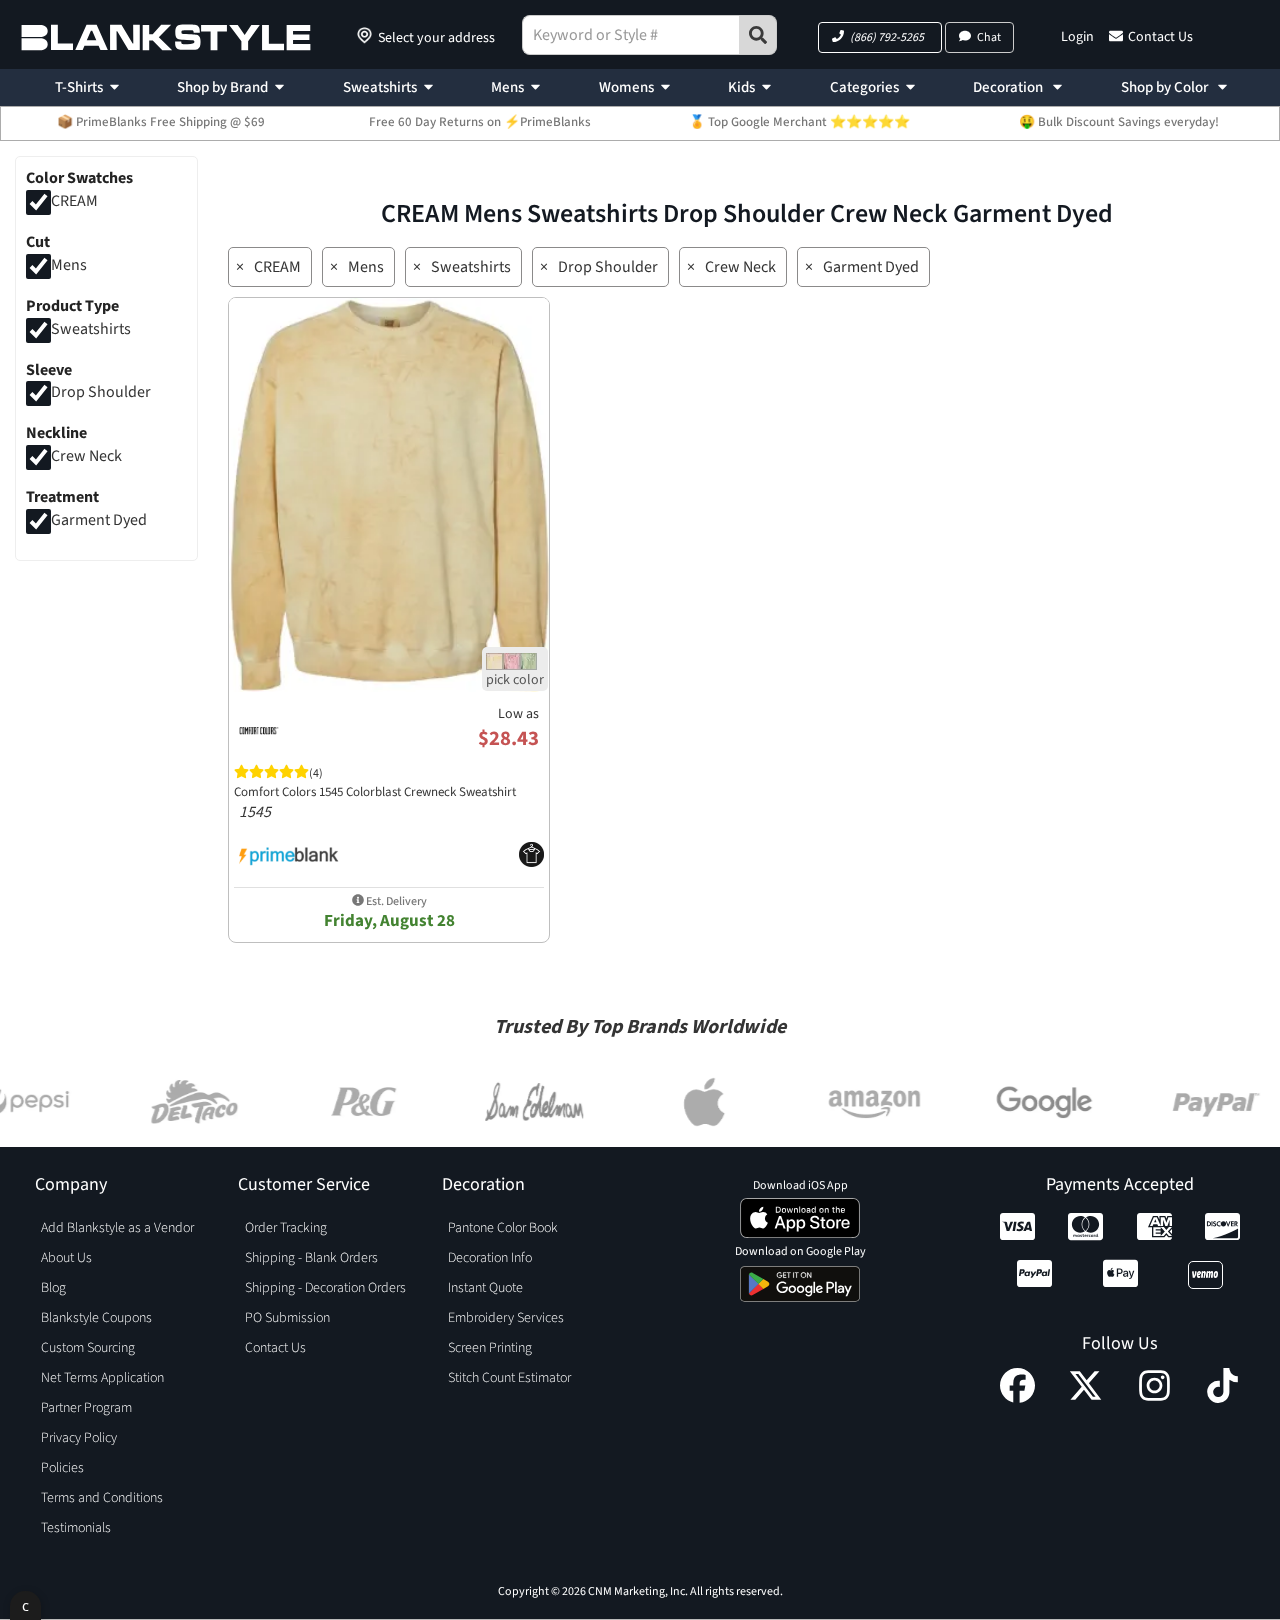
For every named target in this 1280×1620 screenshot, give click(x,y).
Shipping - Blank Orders (311, 1258)
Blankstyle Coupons (96, 1318)
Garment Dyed (99, 520)
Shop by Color (1166, 87)
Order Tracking (286, 1228)
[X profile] (1085, 1398)
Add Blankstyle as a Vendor (117, 1228)
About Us (66, 1258)
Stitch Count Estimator (509, 1378)
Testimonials (76, 1528)
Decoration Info (490, 1258)
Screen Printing (490, 1348)
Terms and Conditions (102, 1498)
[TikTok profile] (1222, 1398)
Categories (864, 87)
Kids (741, 87)
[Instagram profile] (1154, 1398)
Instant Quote (485, 1288)
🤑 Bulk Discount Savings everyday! (1119, 122)
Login (1077, 37)
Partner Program (86, 1408)
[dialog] (25, 1605)
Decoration (1009, 87)
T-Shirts (79, 87)
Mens (507, 87)
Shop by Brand (222, 87)
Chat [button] (989, 37)
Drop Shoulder (101, 393)
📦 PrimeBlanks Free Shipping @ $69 (161, 122)
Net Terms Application (102, 1378)
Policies (62, 1468)
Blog (53, 1288)
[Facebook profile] (1017, 1398)
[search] (758, 35)
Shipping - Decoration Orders (325, 1288)
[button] (880, 37)
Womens (626, 87)
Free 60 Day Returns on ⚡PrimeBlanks (480, 122)
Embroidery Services (506, 1318)
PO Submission (287, 1318)
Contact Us (1160, 37)
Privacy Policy (79, 1438)
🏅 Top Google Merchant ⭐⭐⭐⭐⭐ (799, 122)
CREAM (74, 201)
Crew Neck (86, 457)
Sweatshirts (380, 87)
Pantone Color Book (503, 1228)
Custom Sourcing (88, 1348)
